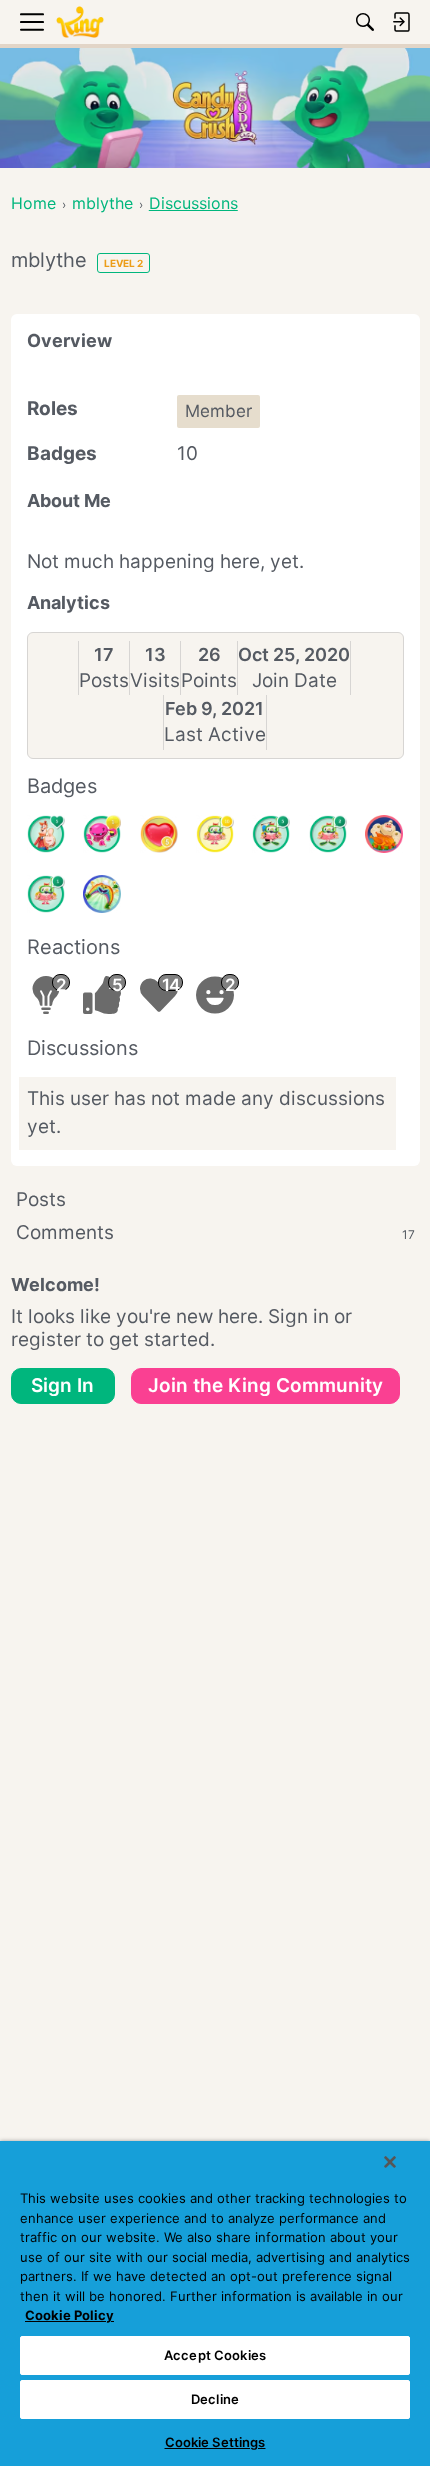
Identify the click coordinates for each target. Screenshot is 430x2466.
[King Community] (80, 22)
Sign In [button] (62, 1385)
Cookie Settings (215, 2442)
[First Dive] (46, 894)
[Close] (390, 2162)
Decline (215, 2399)
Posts (104, 680)
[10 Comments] (215, 834)
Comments (215, 1232)
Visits (155, 680)
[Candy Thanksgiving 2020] (384, 834)
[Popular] (46, 834)
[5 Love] (159, 834)
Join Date (294, 680)
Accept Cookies (215, 2355)
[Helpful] (102, 834)
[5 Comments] (271, 834)
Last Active (215, 734)
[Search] (365, 22)
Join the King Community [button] (265, 1385)
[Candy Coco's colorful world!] (102, 894)
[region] (215, 2303)
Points (209, 680)
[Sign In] (401, 22)
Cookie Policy (69, 2315)
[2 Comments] (328, 834)
